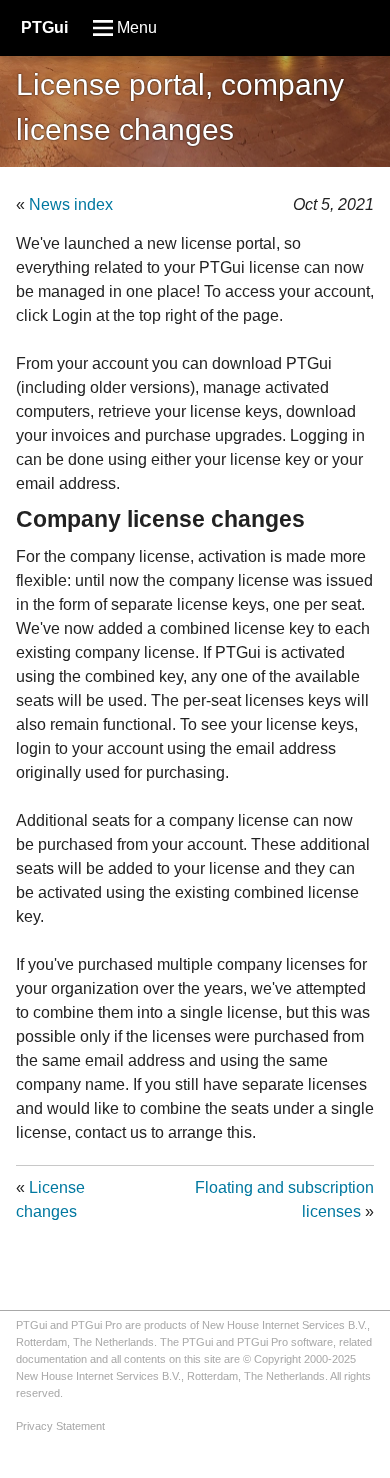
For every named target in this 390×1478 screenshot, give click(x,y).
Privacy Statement (60, 1426)
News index (71, 204)
